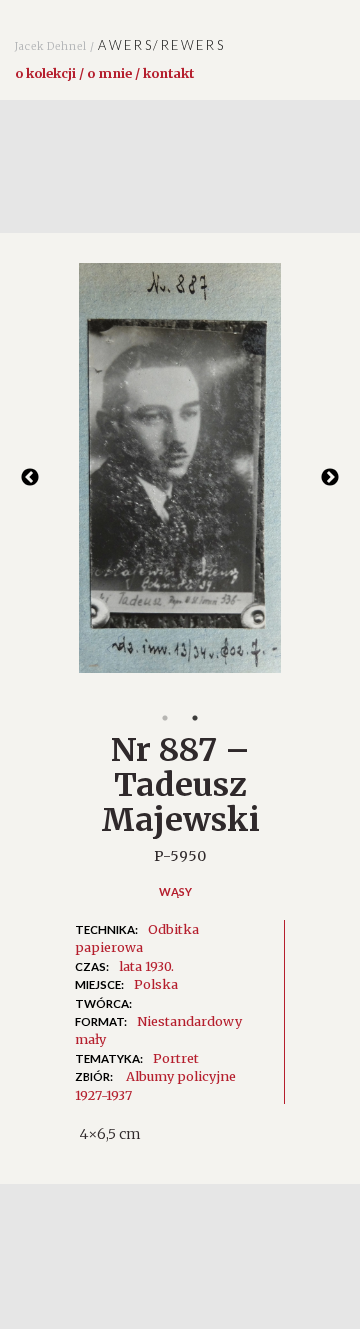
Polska (156, 984)
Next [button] (330, 478)
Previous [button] (30, 478)
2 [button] (195, 718)
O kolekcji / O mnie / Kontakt (104, 73)
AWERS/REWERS (120, 45)
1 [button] (165, 718)
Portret (176, 1058)
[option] (180, 478)
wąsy (175, 891)
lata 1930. (146, 966)
